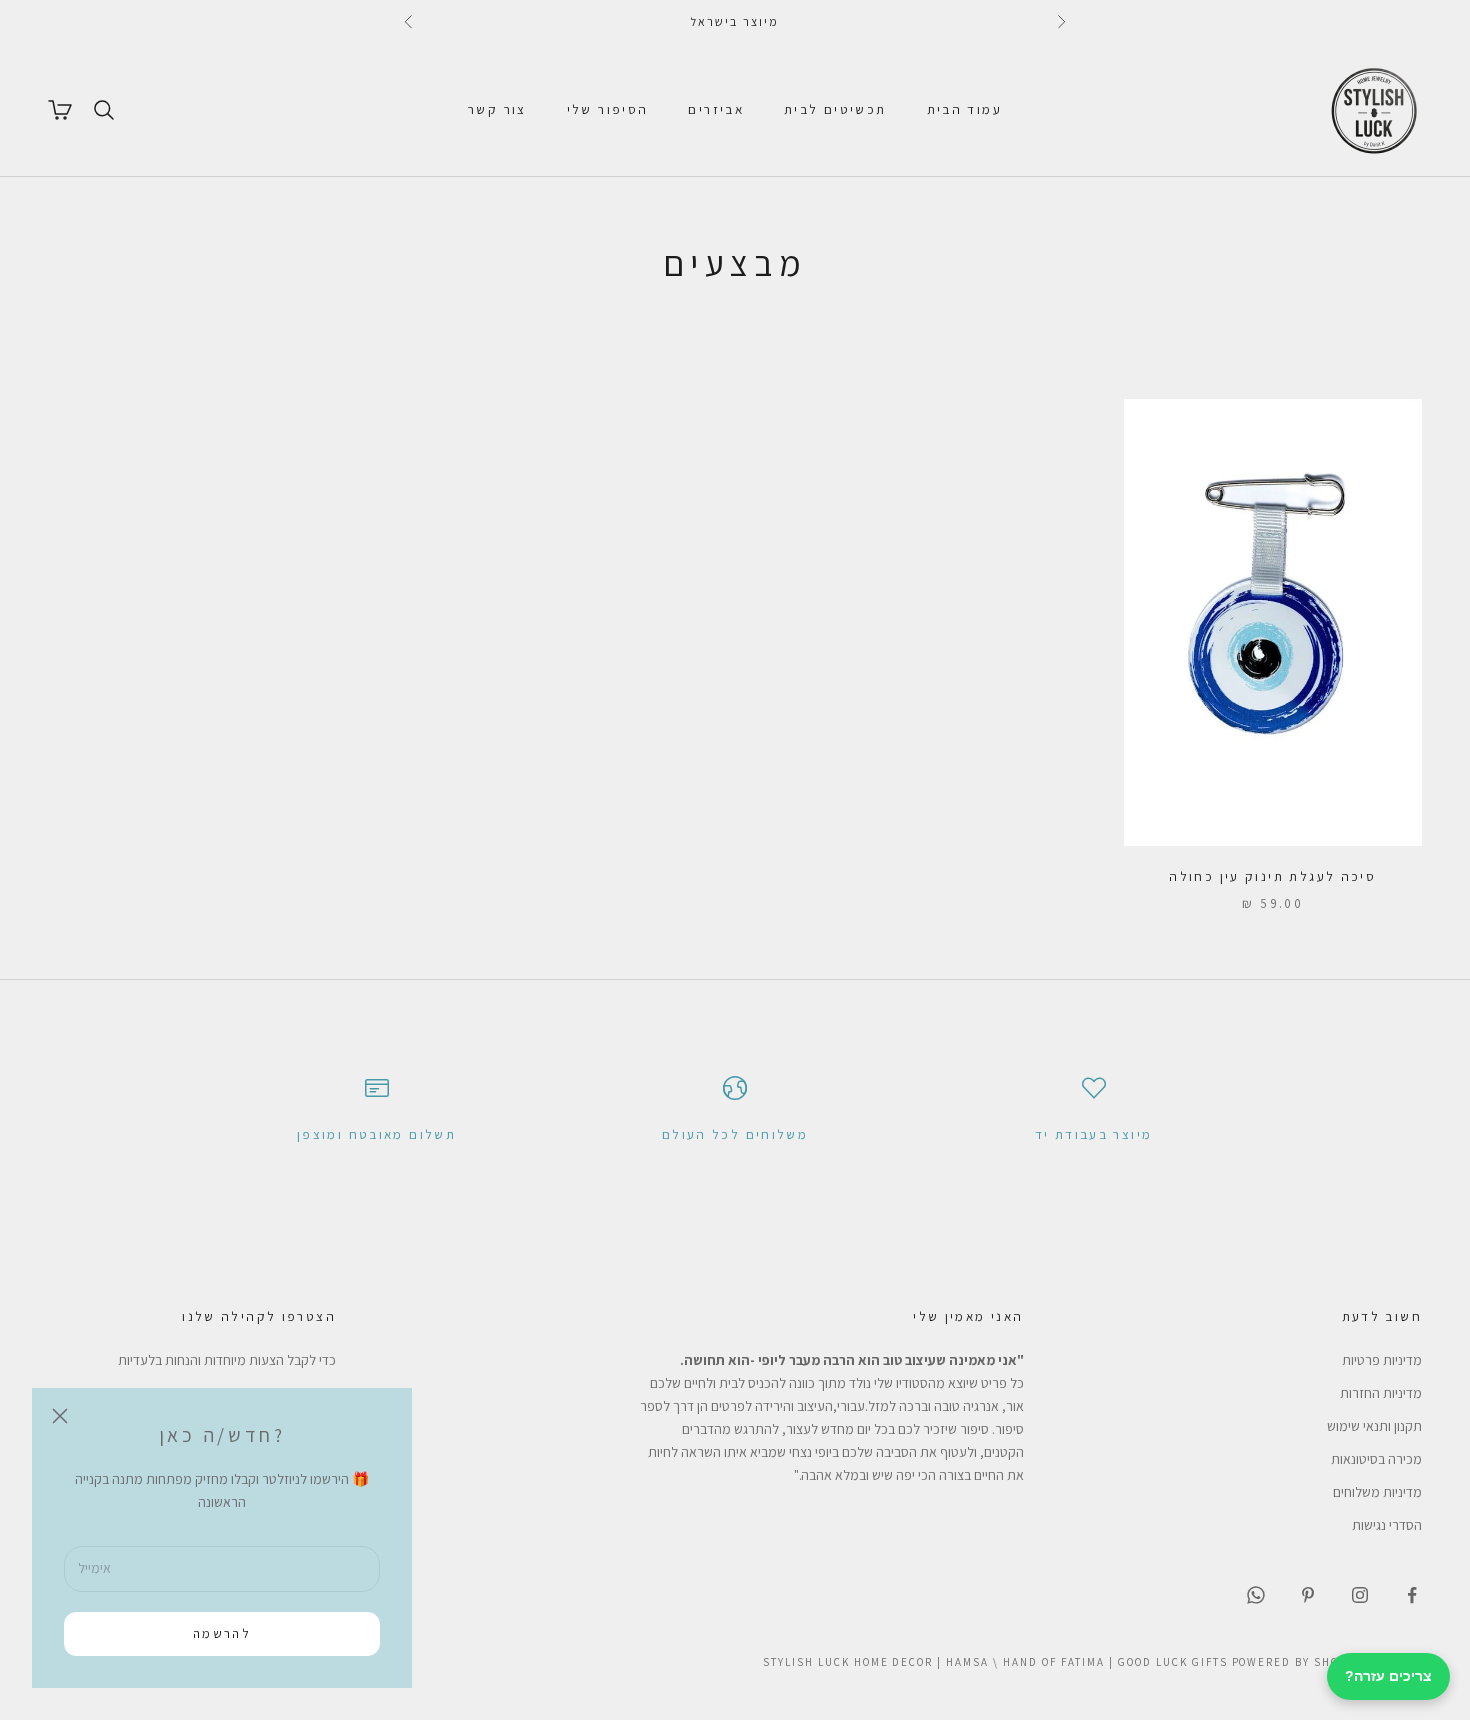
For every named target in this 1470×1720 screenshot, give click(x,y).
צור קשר (497, 109)
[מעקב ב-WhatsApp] (1256, 1595)
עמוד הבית (964, 109)
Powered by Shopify (1299, 1662)
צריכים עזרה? (1388, 1676)
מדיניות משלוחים (1377, 1492)
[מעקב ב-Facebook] (1412, 1595)
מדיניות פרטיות (1382, 1360)
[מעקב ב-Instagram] (1360, 1595)
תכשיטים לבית (835, 109)
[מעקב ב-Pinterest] (1308, 1595)
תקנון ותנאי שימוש (1374, 1426)
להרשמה (222, 1633)
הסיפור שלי (608, 109)
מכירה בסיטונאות (1376, 1459)
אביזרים (716, 109)
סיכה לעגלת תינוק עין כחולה (1272, 876)
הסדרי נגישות (1387, 1525)
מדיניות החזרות (1381, 1393)
